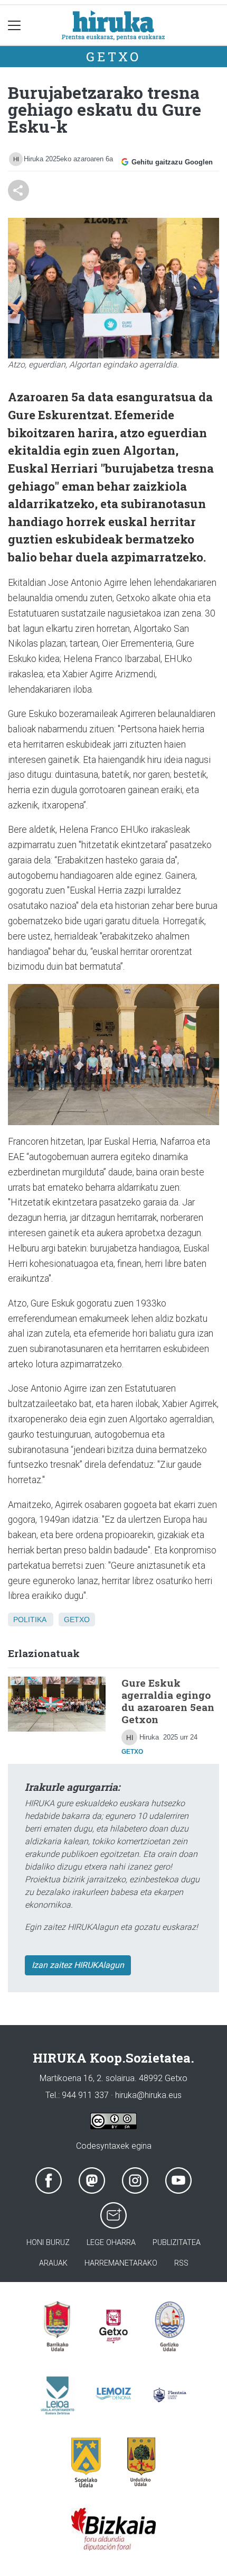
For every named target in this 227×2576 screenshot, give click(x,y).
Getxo (113, 57)
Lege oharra (111, 2243)
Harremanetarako (121, 2263)
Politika (30, 1620)
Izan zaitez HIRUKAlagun (78, 1965)
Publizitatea (177, 2243)
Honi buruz (48, 2243)
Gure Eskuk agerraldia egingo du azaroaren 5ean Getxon (168, 1701)
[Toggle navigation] (15, 25)
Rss (181, 2263)
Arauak (53, 2263)
